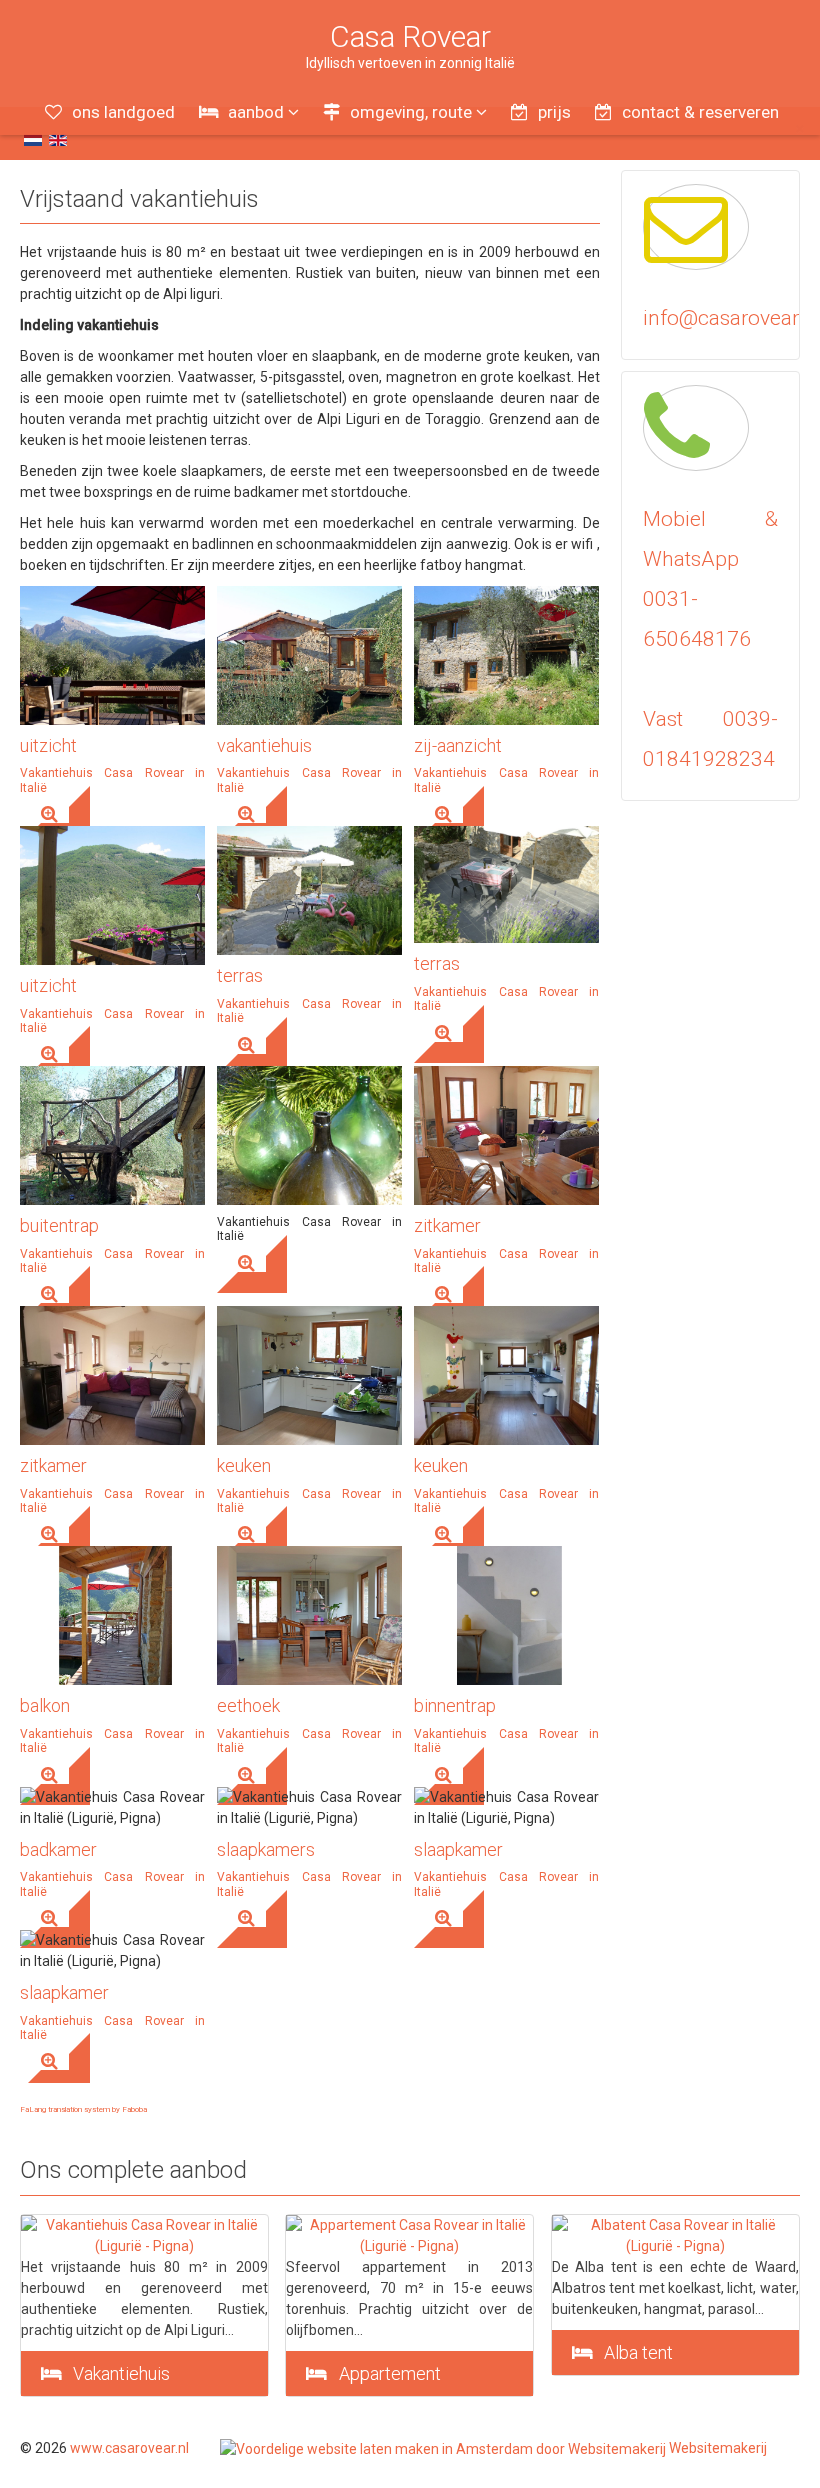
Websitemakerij (716, 2448)
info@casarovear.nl (731, 318)
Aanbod (256, 112)
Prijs (554, 112)
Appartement (390, 2373)
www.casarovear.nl (129, 2448)
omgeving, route (411, 112)
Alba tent (638, 2352)
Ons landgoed (123, 112)
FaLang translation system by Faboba (83, 2109)
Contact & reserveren (700, 112)
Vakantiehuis (121, 2373)
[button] (55, 815)
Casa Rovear (410, 36)
